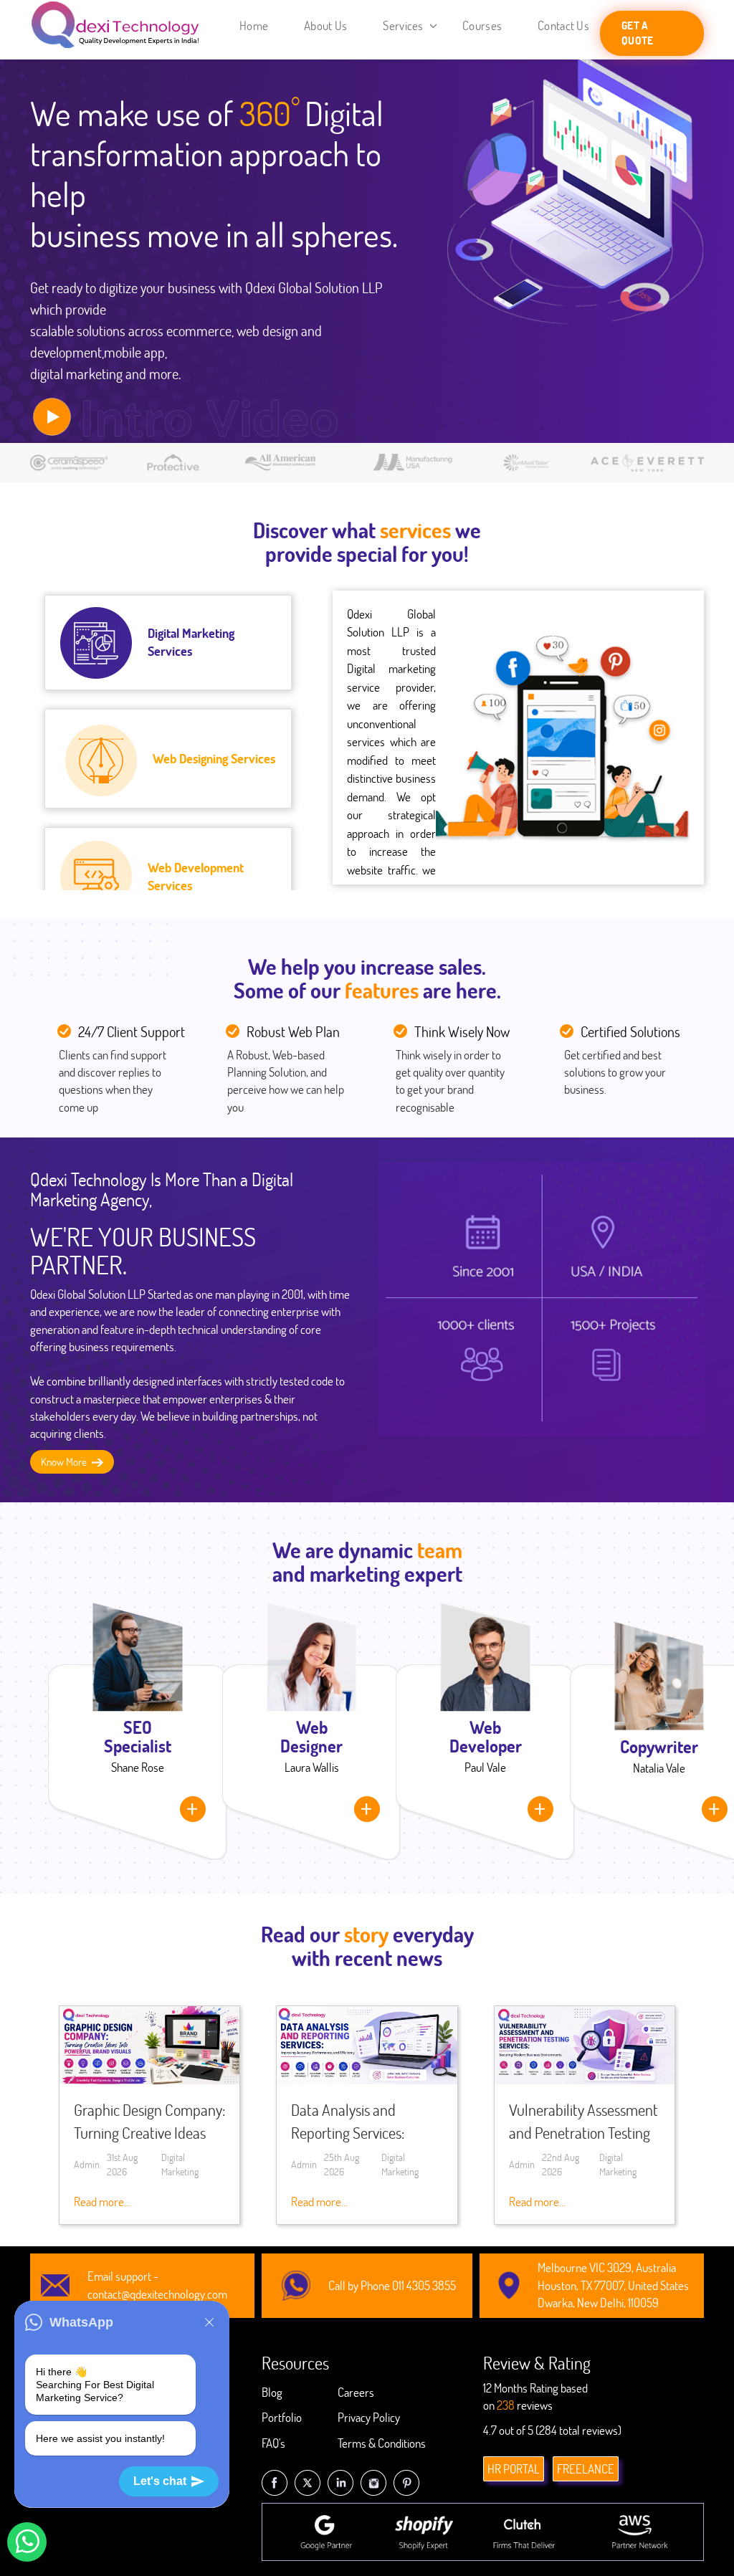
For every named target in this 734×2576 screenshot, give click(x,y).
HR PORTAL (514, 2469)
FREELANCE (586, 2469)
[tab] (168, 643)
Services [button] (404, 25)
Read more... (102, 2201)
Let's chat (160, 2481)
